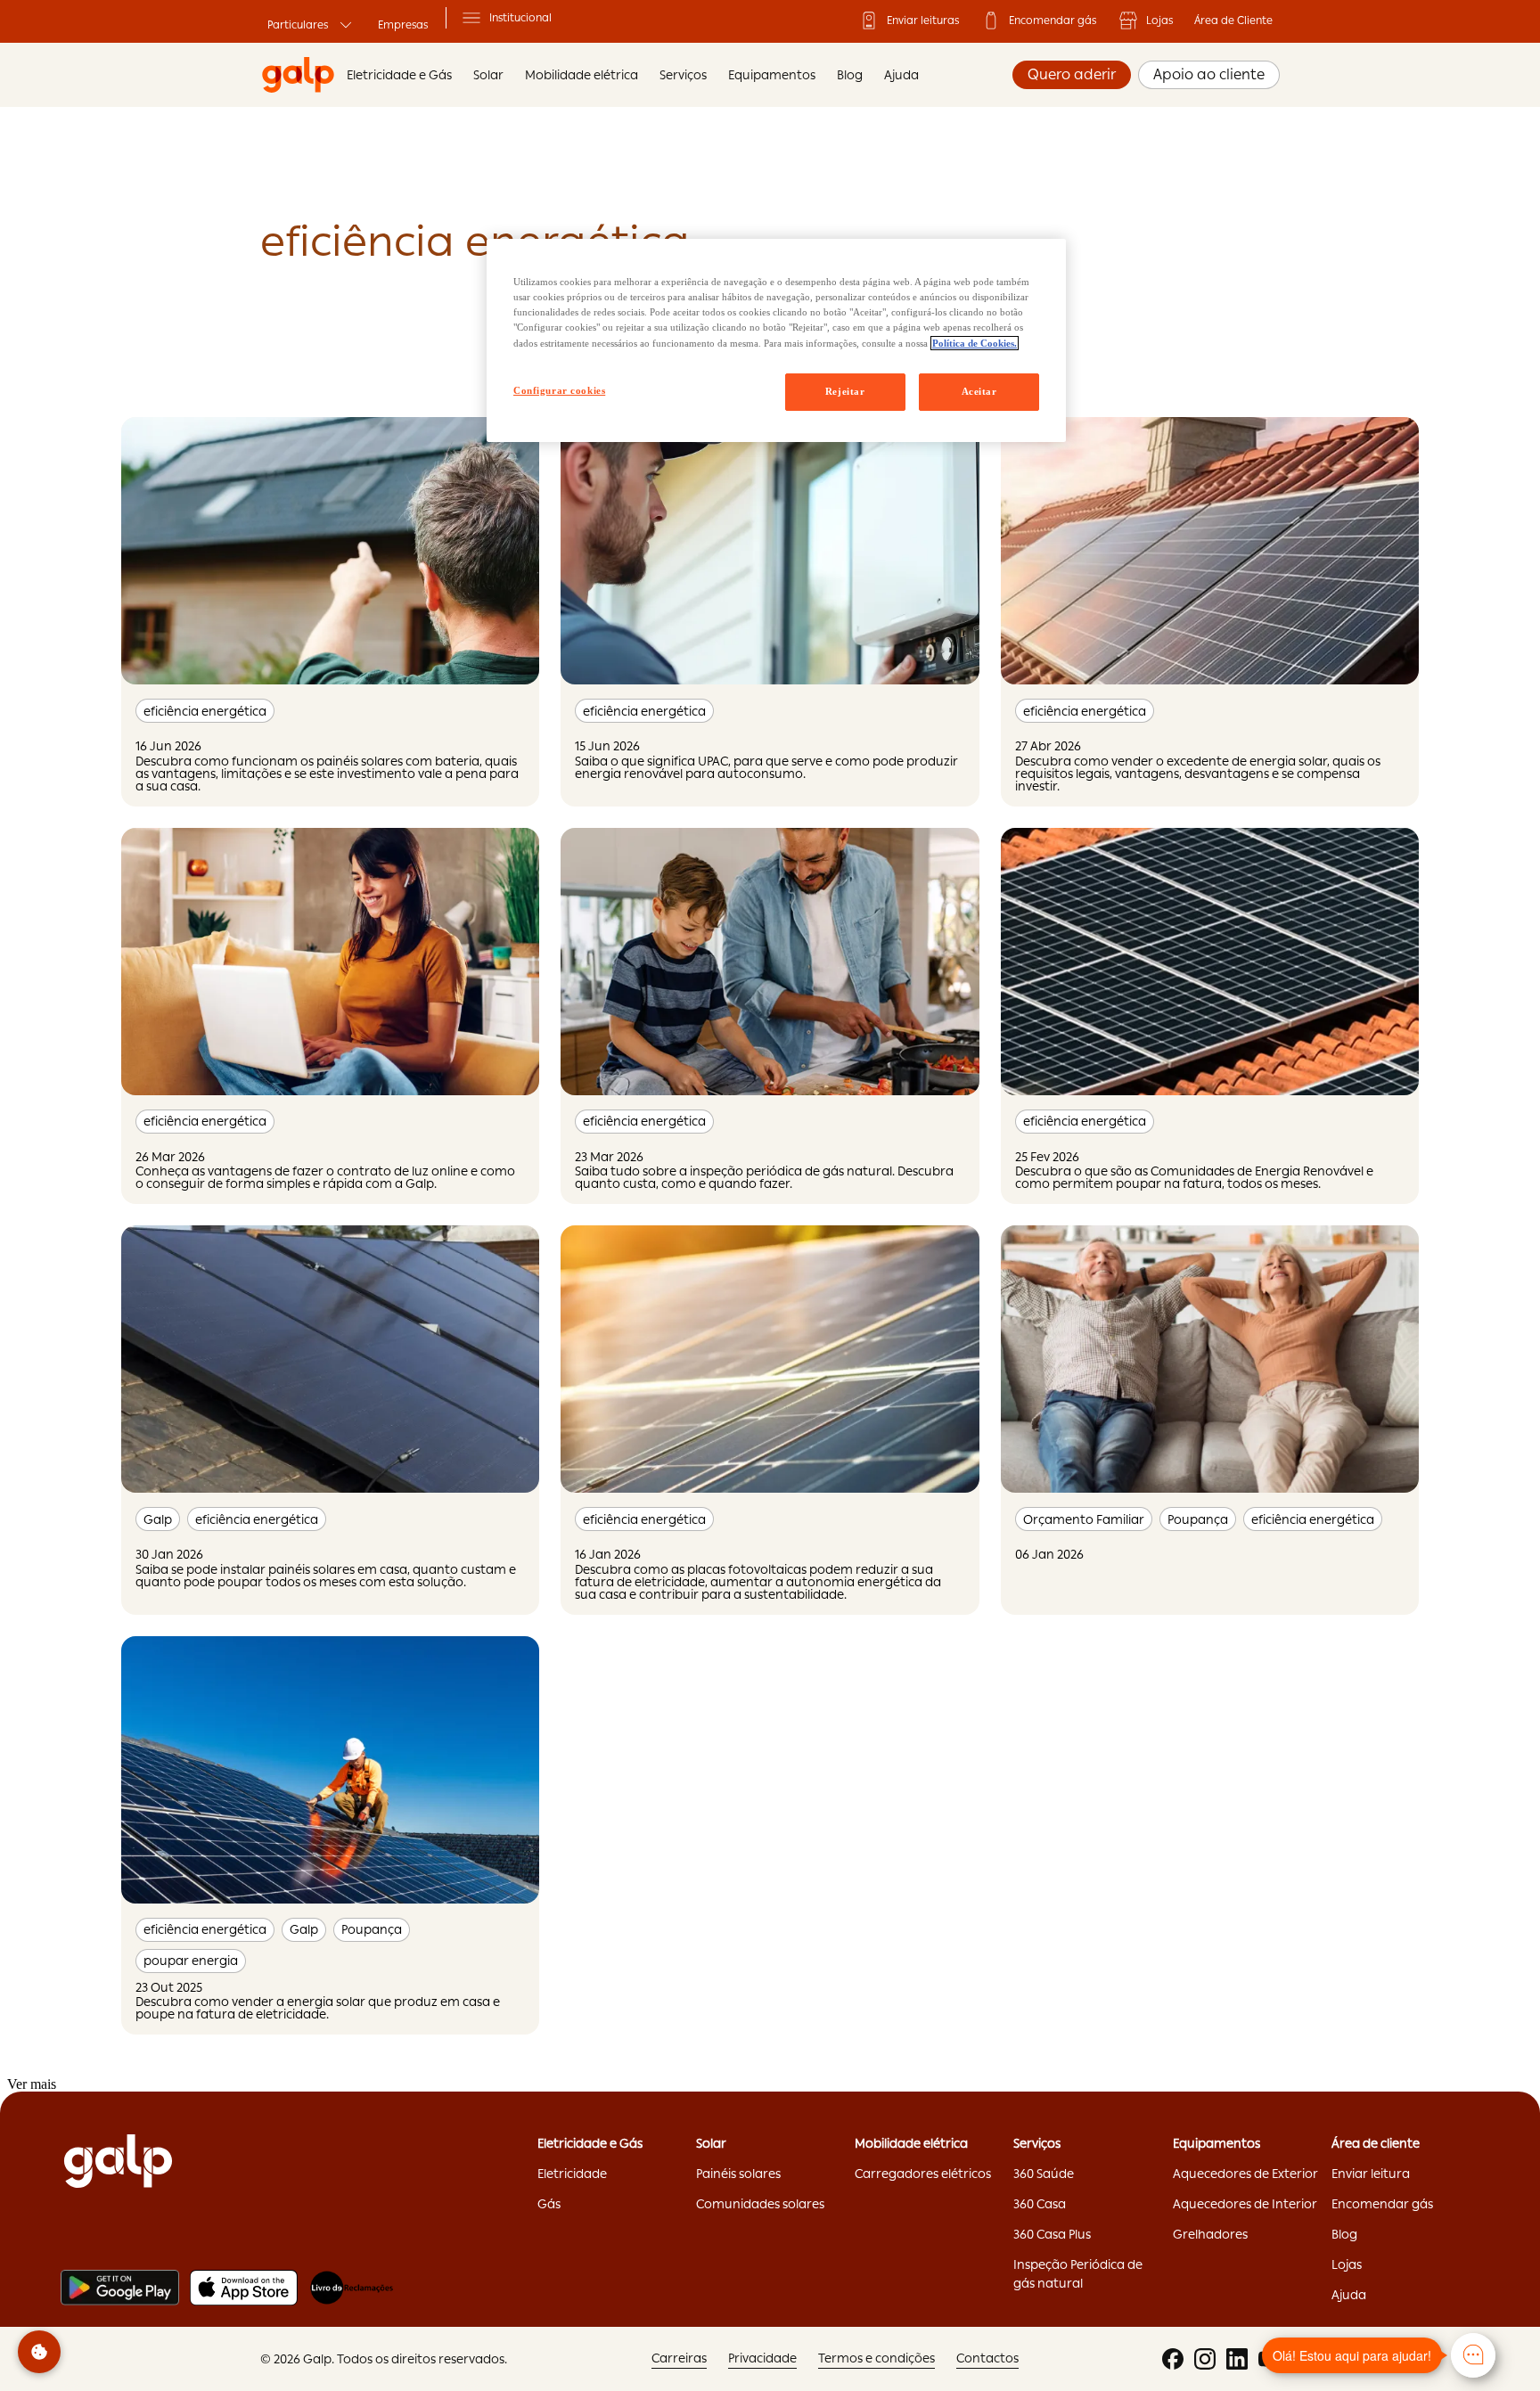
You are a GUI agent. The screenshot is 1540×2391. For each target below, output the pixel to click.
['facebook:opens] (1173, 2359)
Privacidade (762, 2358)
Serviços (683, 75)
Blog (850, 75)
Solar (711, 2143)
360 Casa (1040, 2204)
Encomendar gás (1053, 20)
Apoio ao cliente (1209, 74)
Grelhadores (1210, 2234)
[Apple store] (244, 2288)
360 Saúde (1044, 2174)
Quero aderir (1072, 74)
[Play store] (120, 2288)
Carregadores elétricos (923, 2174)
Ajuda (901, 75)
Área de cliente (1376, 2143)
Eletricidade (572, 2174)
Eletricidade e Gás (399, 75)
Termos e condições (876, 2358)
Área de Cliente (1233, 20)
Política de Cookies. (975, 343)
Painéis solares (738, 2174)
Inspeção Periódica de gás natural (1078, 2274)
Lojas (1159, 20)
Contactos (987, 2358)
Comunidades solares (760, 2204)
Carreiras (679, 2358)
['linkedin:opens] (1237, 2359)
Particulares (298, 25)
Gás (549, 2204)
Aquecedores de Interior (1245, 2204)
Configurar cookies (559, 390)
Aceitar (979, 391)
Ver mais (32, 2084)
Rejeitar (845, 391)
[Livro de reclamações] (352, 2288)
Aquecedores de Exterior (1245, 2174)
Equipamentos (772, 75)
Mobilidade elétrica (911, 2143)
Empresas (403, 25)
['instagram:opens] (1205, 2359)
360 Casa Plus (1052, 2234)
